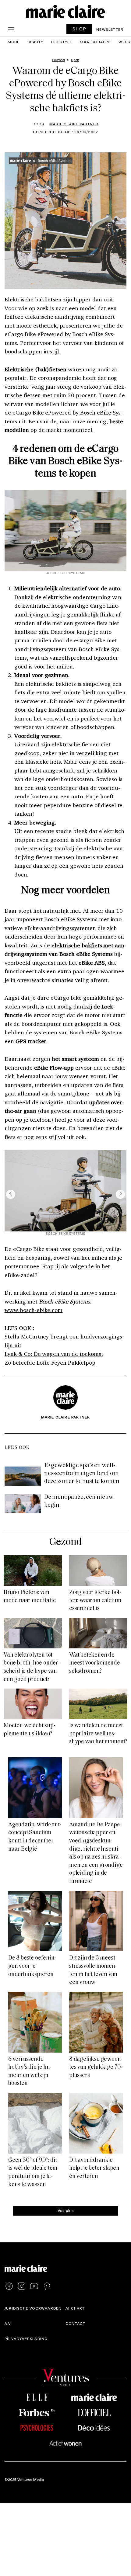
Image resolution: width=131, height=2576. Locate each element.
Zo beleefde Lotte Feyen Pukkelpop (50, 1363)
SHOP (80, 29)
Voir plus (66, 2210)
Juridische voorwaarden (33, 2308)
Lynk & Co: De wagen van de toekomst (54, 1354)
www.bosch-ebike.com (34, 1310)
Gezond (65, 1542)
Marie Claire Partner (74, 124)
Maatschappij (95, 42)
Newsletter (110, 29)
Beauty (35, 42)
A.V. (8, 2324)
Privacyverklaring (26, 2339)
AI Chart (75, 2308)
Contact (75, 2324)
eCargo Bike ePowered (42, 412)
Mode (14, 42)
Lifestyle (62, 42)
